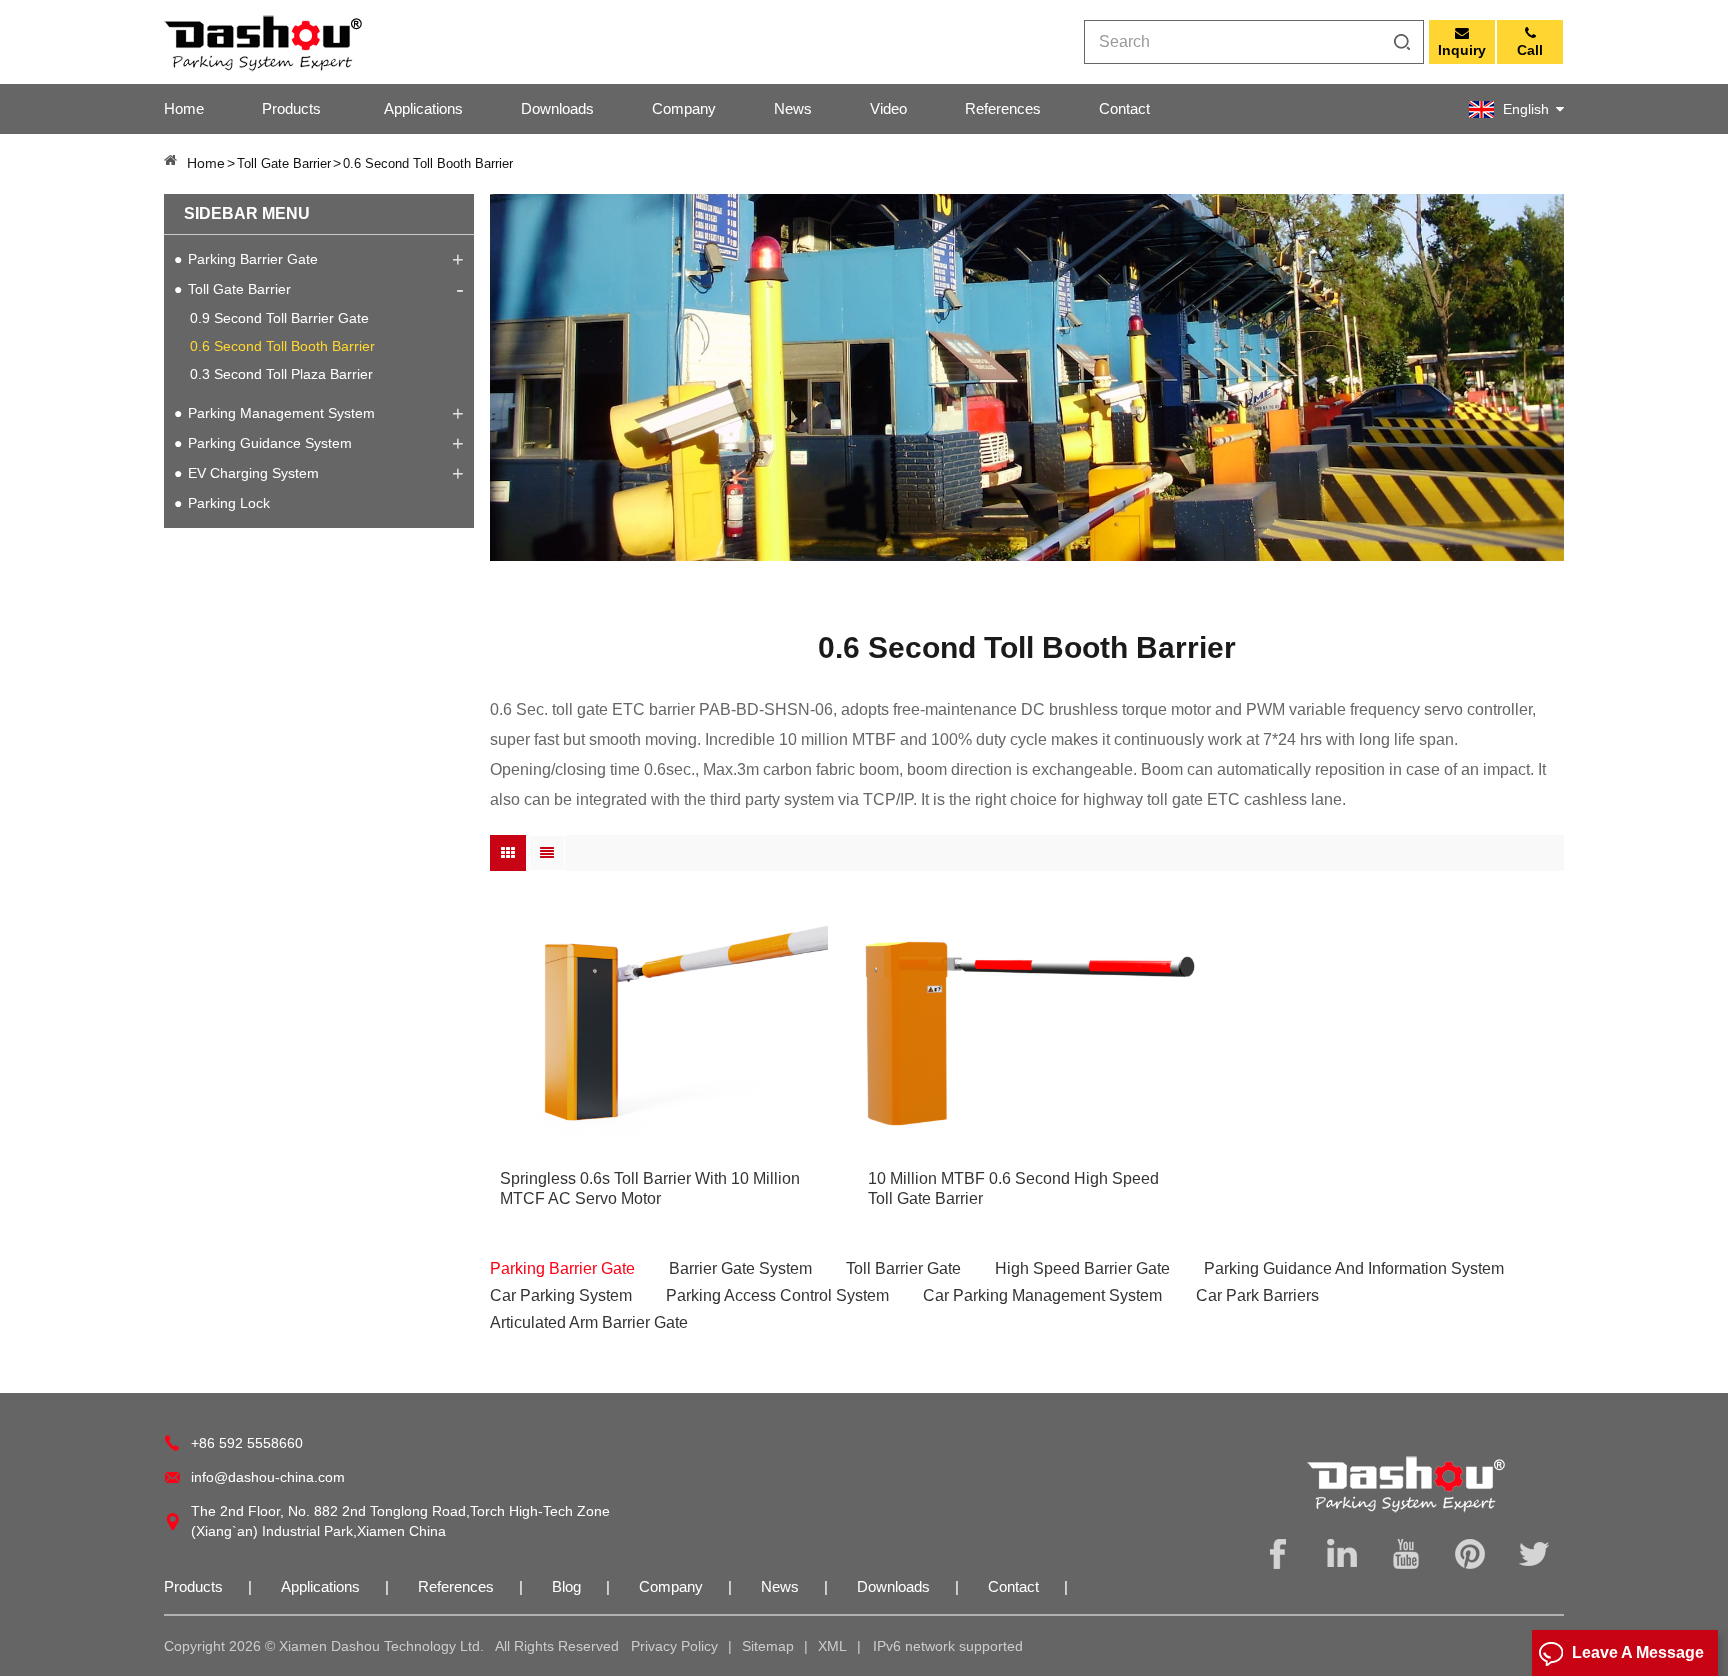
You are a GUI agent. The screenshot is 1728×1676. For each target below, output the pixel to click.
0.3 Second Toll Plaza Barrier (281, 374)
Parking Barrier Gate (253, 259)
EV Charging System (253, 473)
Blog (566, 1586)
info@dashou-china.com (268, 1477)
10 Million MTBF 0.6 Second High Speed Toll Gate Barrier (1013, 1188)
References (1003, 108)
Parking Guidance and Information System (1354, 1268)
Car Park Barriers (1257, 1295)
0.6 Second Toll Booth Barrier (282, 346)
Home (184, 108)
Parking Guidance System (270, 443)
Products (291, 108)
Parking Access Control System (777, 1295)
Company (684, 108)
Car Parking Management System (1042, 1295)
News (793, 108)
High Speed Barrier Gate (1082, 1268)
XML (832, 1646)
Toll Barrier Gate (903, 1268)
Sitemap (768, 1646)
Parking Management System (281, 413)
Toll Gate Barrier (239, 289)
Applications (423, 108)
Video (888, 108)
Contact (1124, 108)
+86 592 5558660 (247, 1443)
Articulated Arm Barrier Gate (589, 1322)
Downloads (557, 108)
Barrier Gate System (740, 1268)
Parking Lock (229, 503)
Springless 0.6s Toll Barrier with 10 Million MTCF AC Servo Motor (650, 1188)
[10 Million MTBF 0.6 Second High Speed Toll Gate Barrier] (1027, 1033)
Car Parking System (561, 1295)
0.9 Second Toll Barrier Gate (279, 318)
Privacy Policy (674, 1646)
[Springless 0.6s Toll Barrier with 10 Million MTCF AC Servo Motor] (659, 1033)
